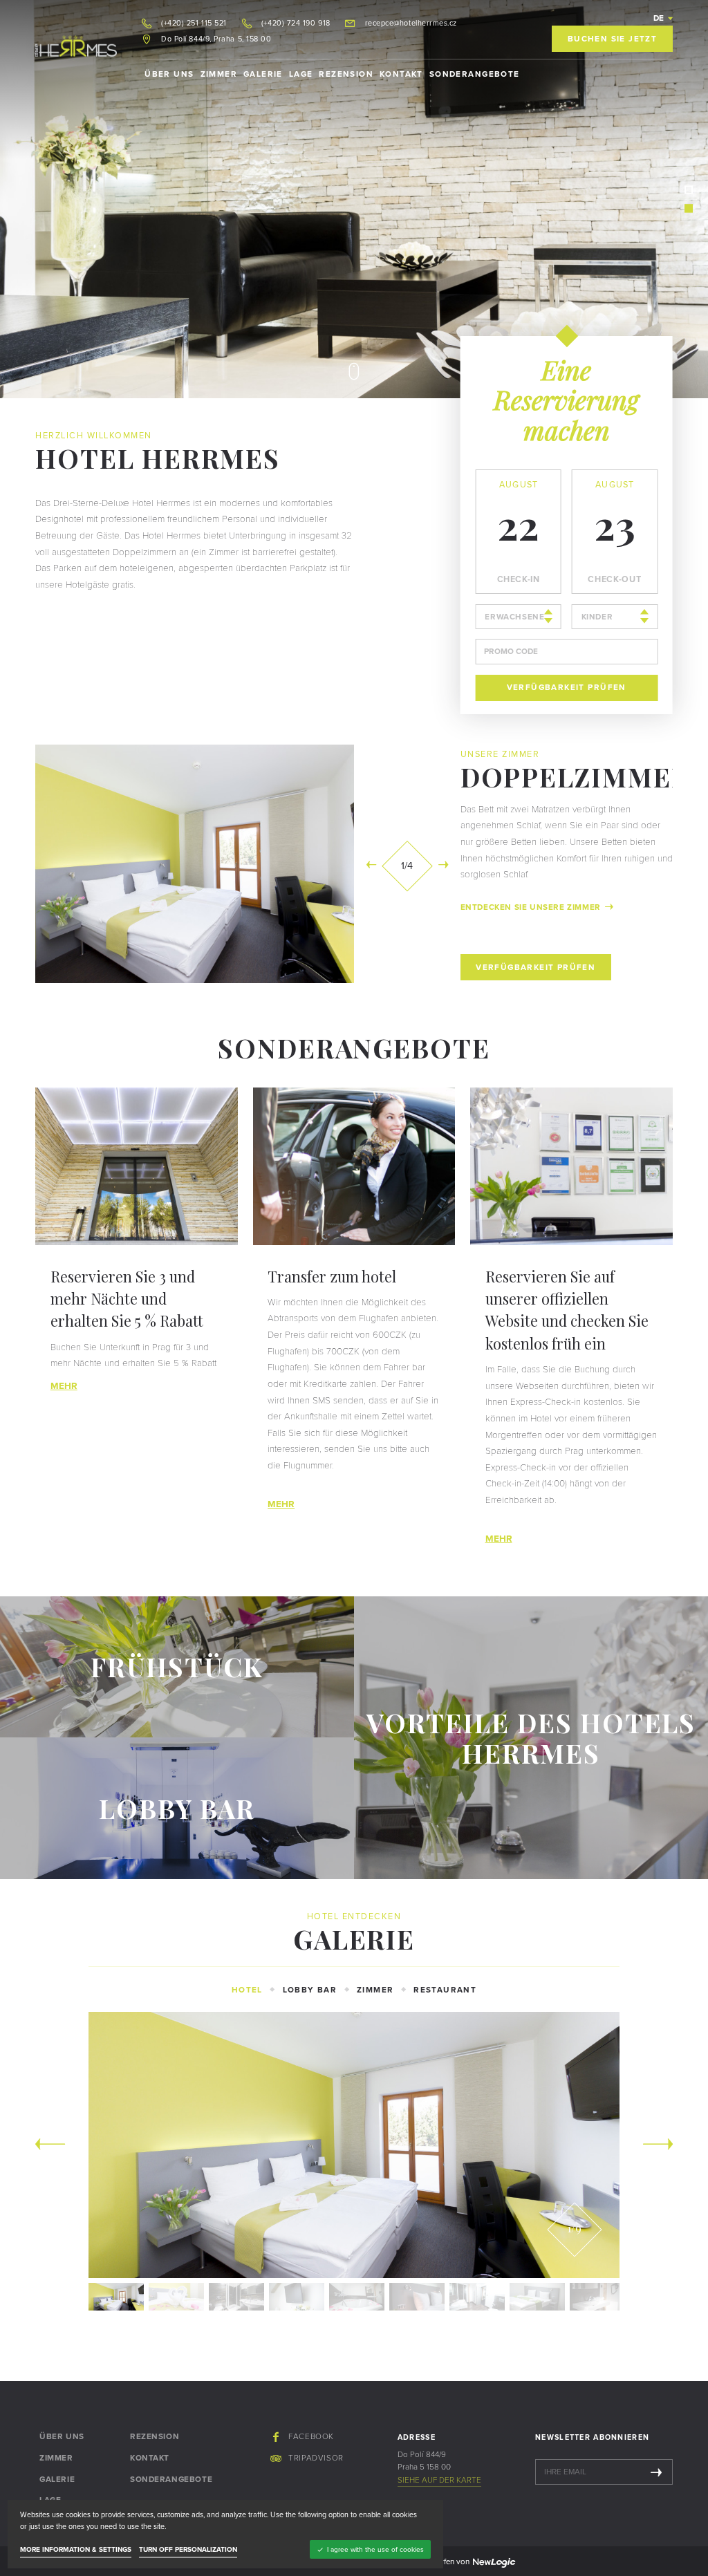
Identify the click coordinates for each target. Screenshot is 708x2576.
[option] (278, 199)
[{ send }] (656, 2472)
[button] (663, 18)
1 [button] (689, 190)
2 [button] (689, 208)
